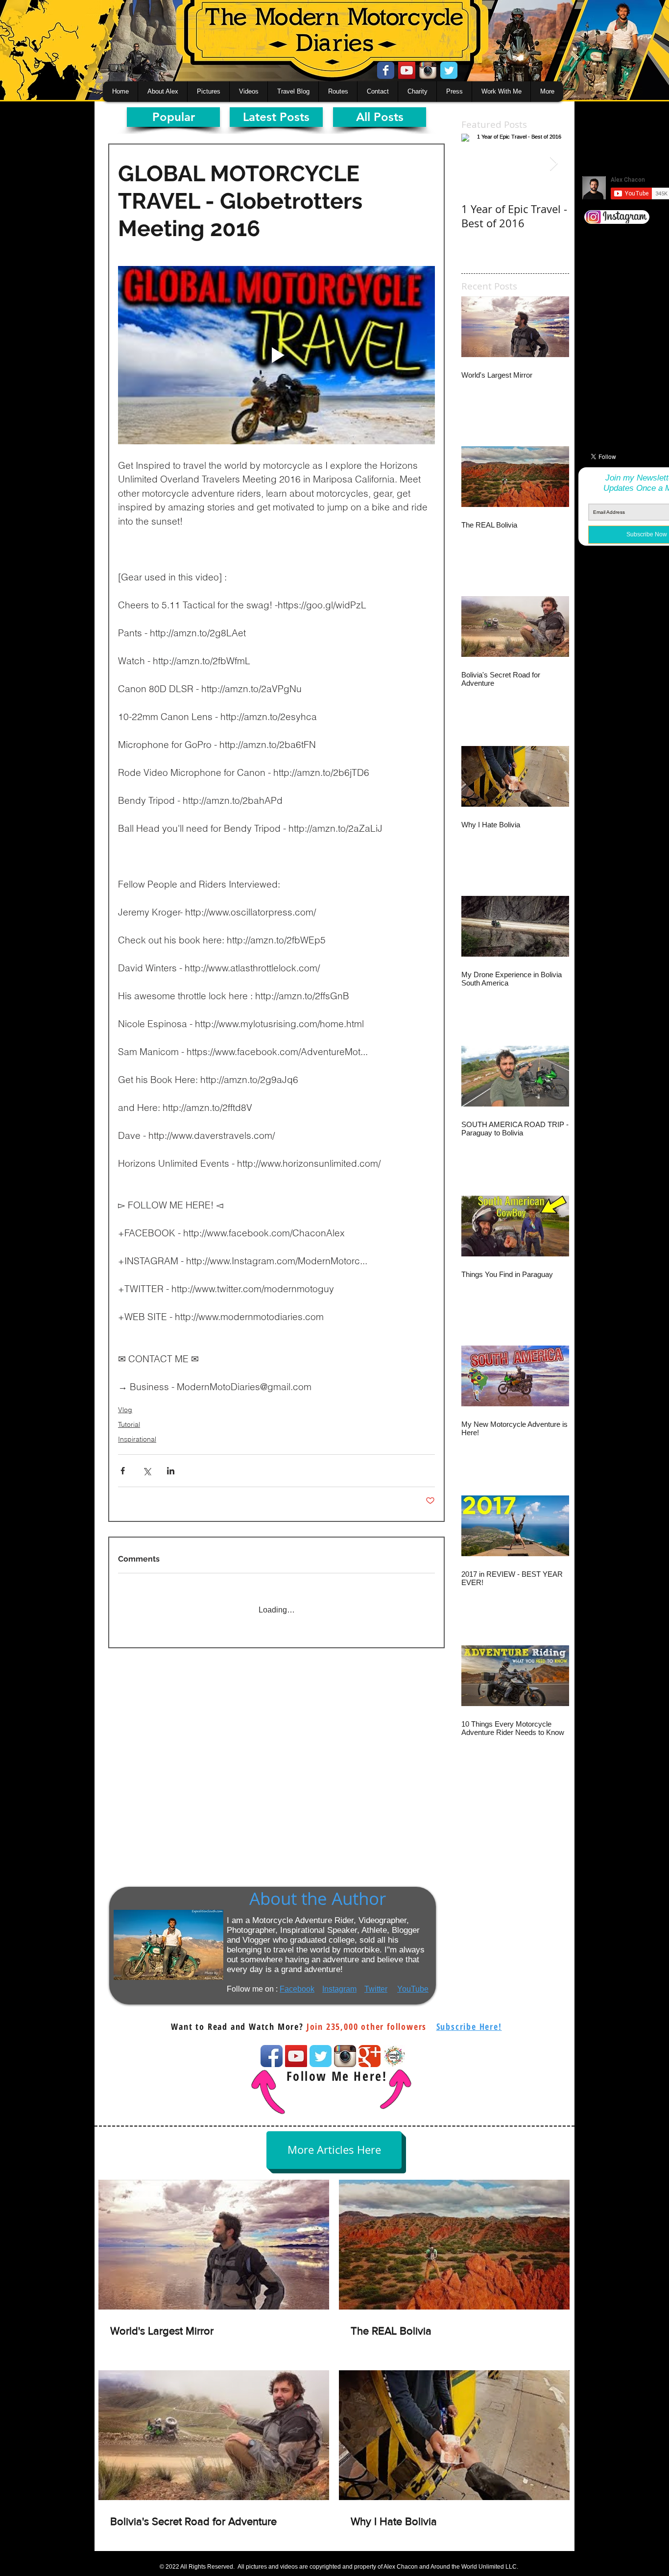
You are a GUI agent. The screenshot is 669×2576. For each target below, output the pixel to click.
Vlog (125, 1410)
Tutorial (129, 1424)
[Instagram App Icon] (428, 70)
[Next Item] (553, 164)
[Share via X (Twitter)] (147, 1471)
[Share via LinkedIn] (171, 1471)
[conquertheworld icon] (394, 2056)
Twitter (376, 1989)
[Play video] (276, 355)
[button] (469, 2026)
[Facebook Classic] (386, 70)
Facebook (297, 1989)
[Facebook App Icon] (272, 2056)
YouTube (413, 1989)
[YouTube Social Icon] (407, 70)
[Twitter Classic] (449, 70)
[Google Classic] (370, 2056)
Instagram (339, 1989)
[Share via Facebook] (123, 1471)
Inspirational (137, 1439)
